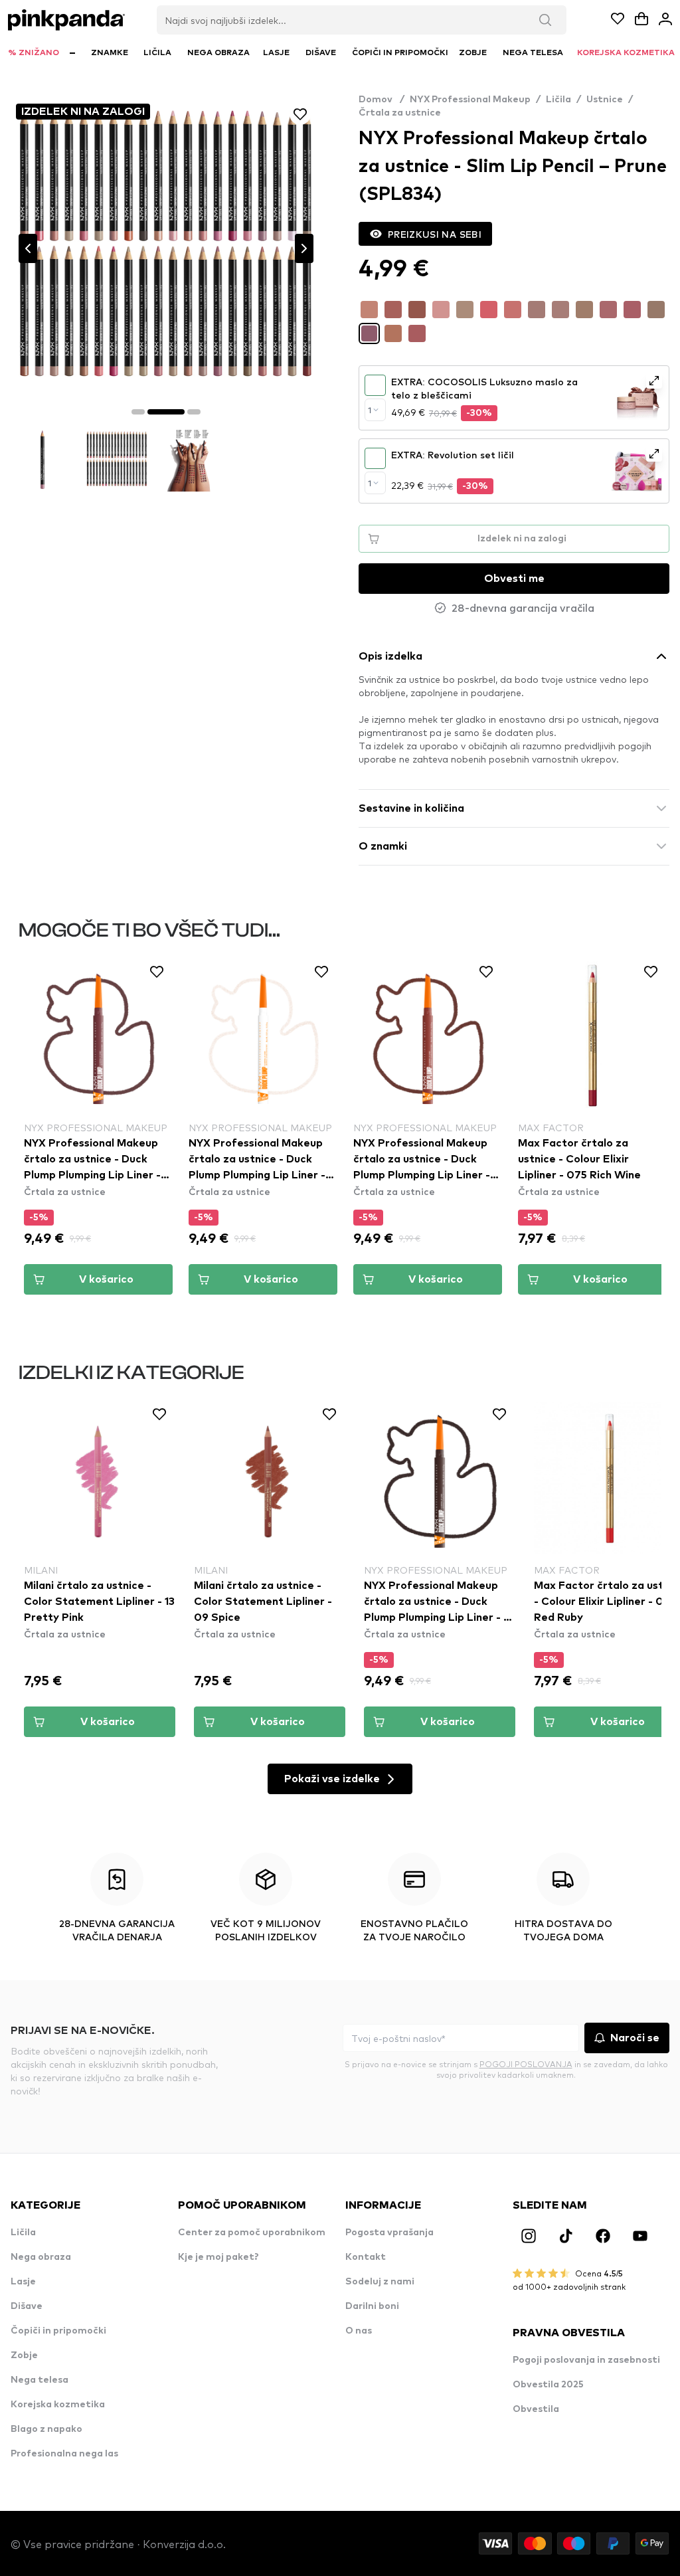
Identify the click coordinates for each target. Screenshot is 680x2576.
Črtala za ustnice (400, 113)
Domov (382, 100)
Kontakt (366, 2257)
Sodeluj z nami (380, 2282)
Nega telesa (40, 2380)
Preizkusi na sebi (435, 234)
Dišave (27, 2306)
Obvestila (536, 2409)
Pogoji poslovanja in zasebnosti (586, 2360)
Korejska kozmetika (58, 2405)
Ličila (558, 100)
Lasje (23, 2282)
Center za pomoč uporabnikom (252, 2233)
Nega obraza (41, 2257)
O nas (359, 2331)
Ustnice (605, 100)
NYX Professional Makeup (470, 100)
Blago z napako (46, 2429)
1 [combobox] (370, 410)
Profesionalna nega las (64, 2454)
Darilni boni (372, 2306)
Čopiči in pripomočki (58, 2331)
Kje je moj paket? (218, 2257)
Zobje (24, 2355)
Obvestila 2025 (548, 2385)
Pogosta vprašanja (389, 2233)
